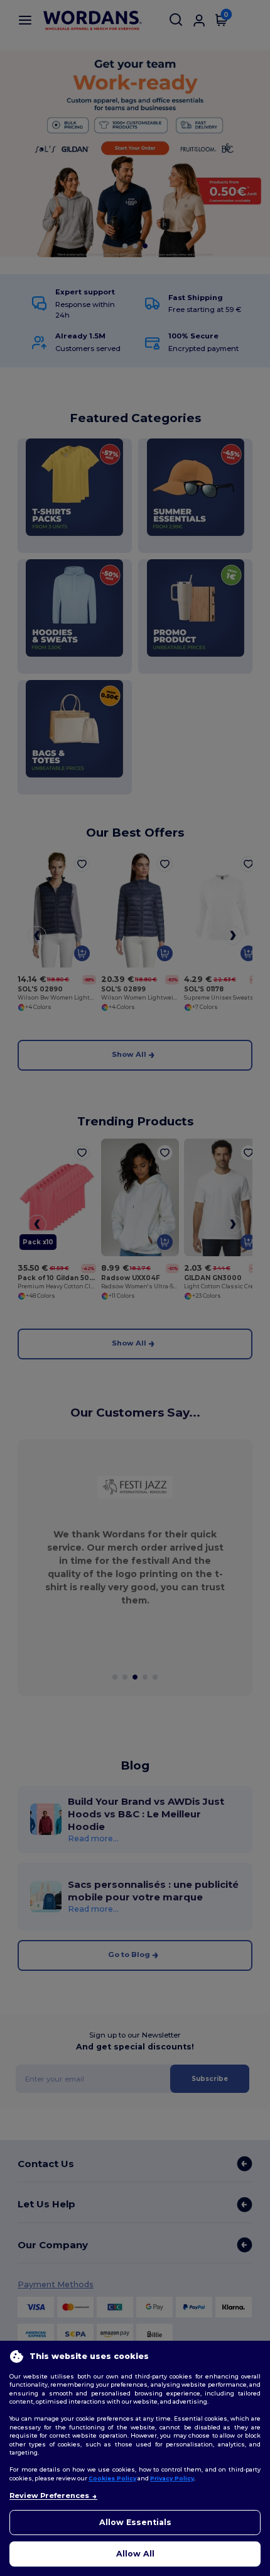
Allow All (135, 2554)
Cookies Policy (112, 2478)
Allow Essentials (135, 2522)
